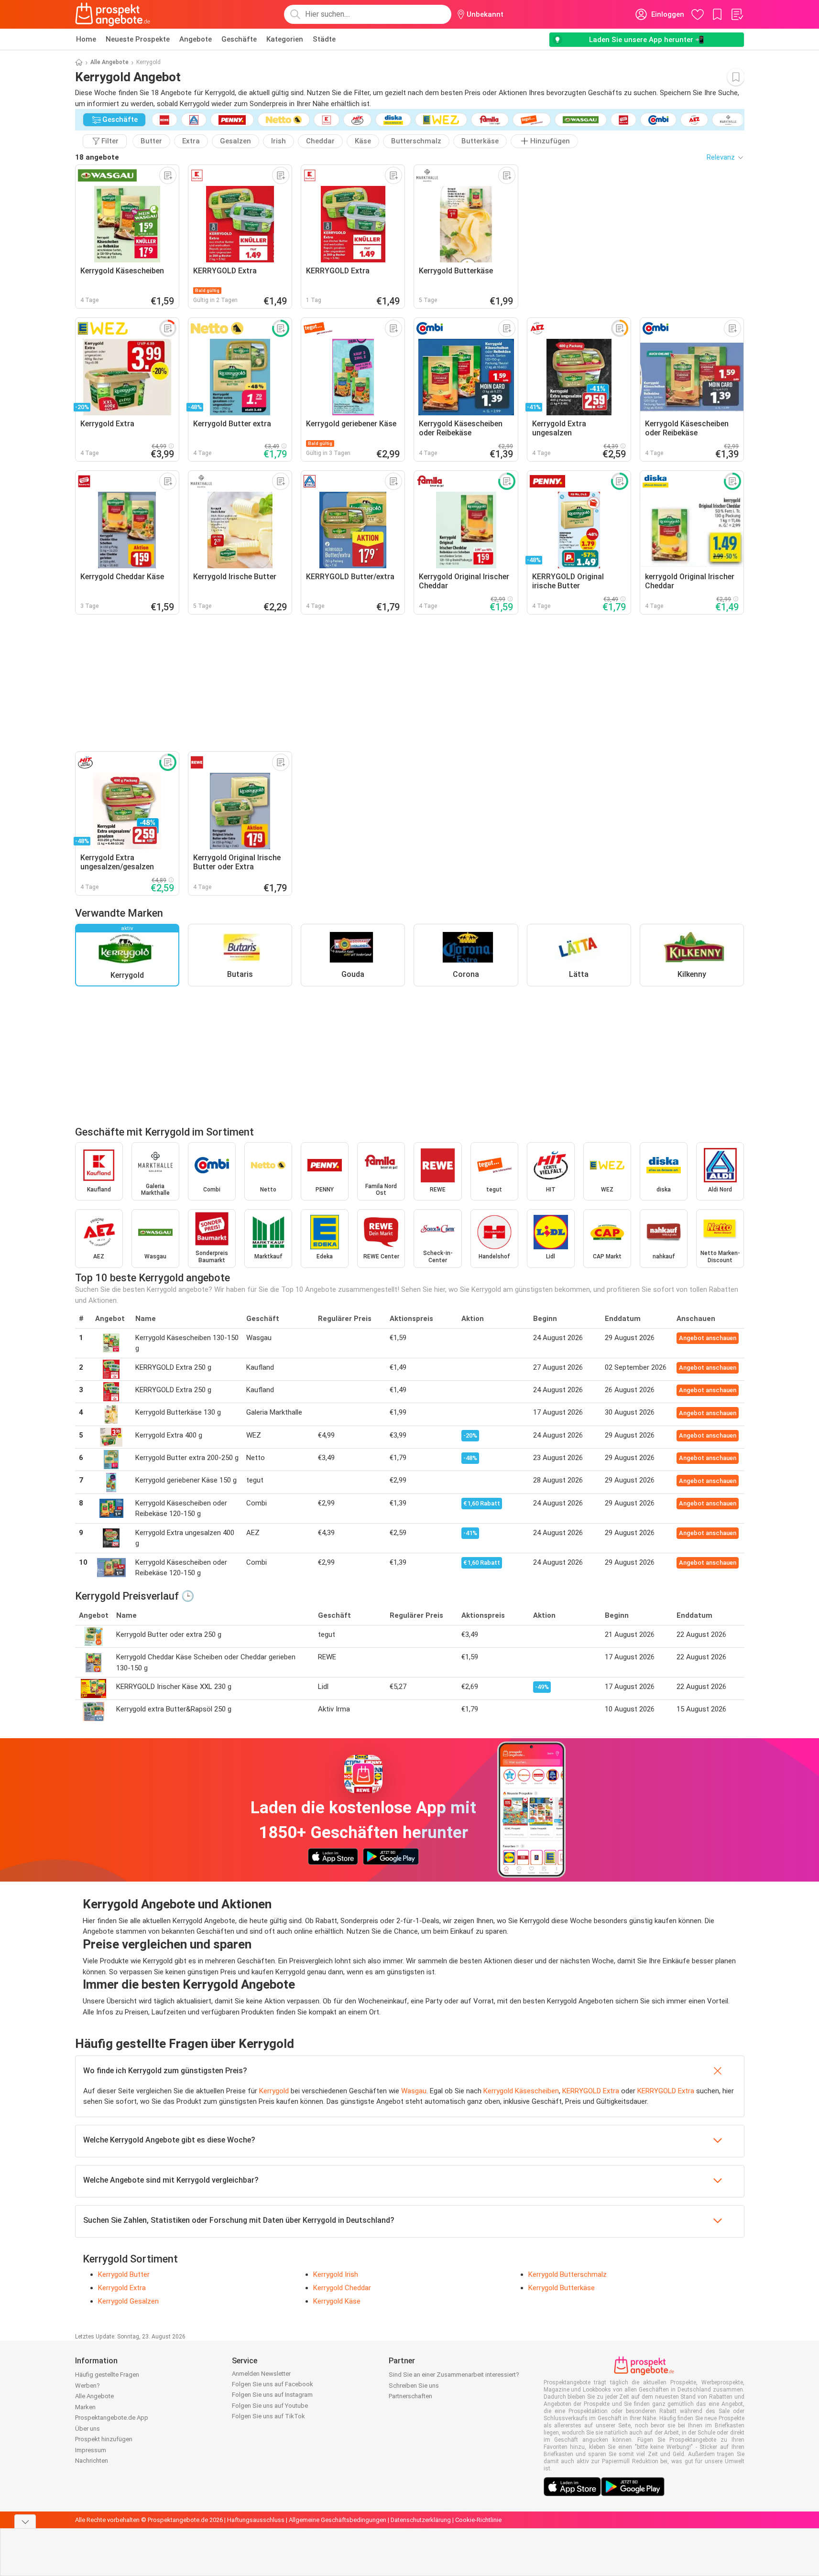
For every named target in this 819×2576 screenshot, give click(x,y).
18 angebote (97, 157)
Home (86, 39)
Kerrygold (274, 2091)
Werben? (87, 2386)
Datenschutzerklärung (421, 2520)
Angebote (196, 39)
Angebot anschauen (708, 1338)
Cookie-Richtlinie (478, 2520)
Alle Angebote (109, 62)
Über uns (87, 2429)
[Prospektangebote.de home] (113, 14)
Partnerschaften (410, 2396)
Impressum (91, 2450)
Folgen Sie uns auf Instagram (272, 2395)
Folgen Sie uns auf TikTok (268, 2416)
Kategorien (285, 39)
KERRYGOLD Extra (591, 2091)
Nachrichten (92, 2461)
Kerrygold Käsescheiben (521, 2091)
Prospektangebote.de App (112, 2418)
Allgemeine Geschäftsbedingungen (338, 2520)
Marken (85, 2407)
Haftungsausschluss (256, 2520)
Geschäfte (239, 39)
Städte (324, 39)
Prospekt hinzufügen (104, 2439)
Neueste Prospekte (138, 39)
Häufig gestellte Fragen (107, 2375)
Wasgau (414, 2091)
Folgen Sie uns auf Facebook (273, 2384)
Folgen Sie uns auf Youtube (270, 2406)
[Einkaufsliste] (737, 14)
